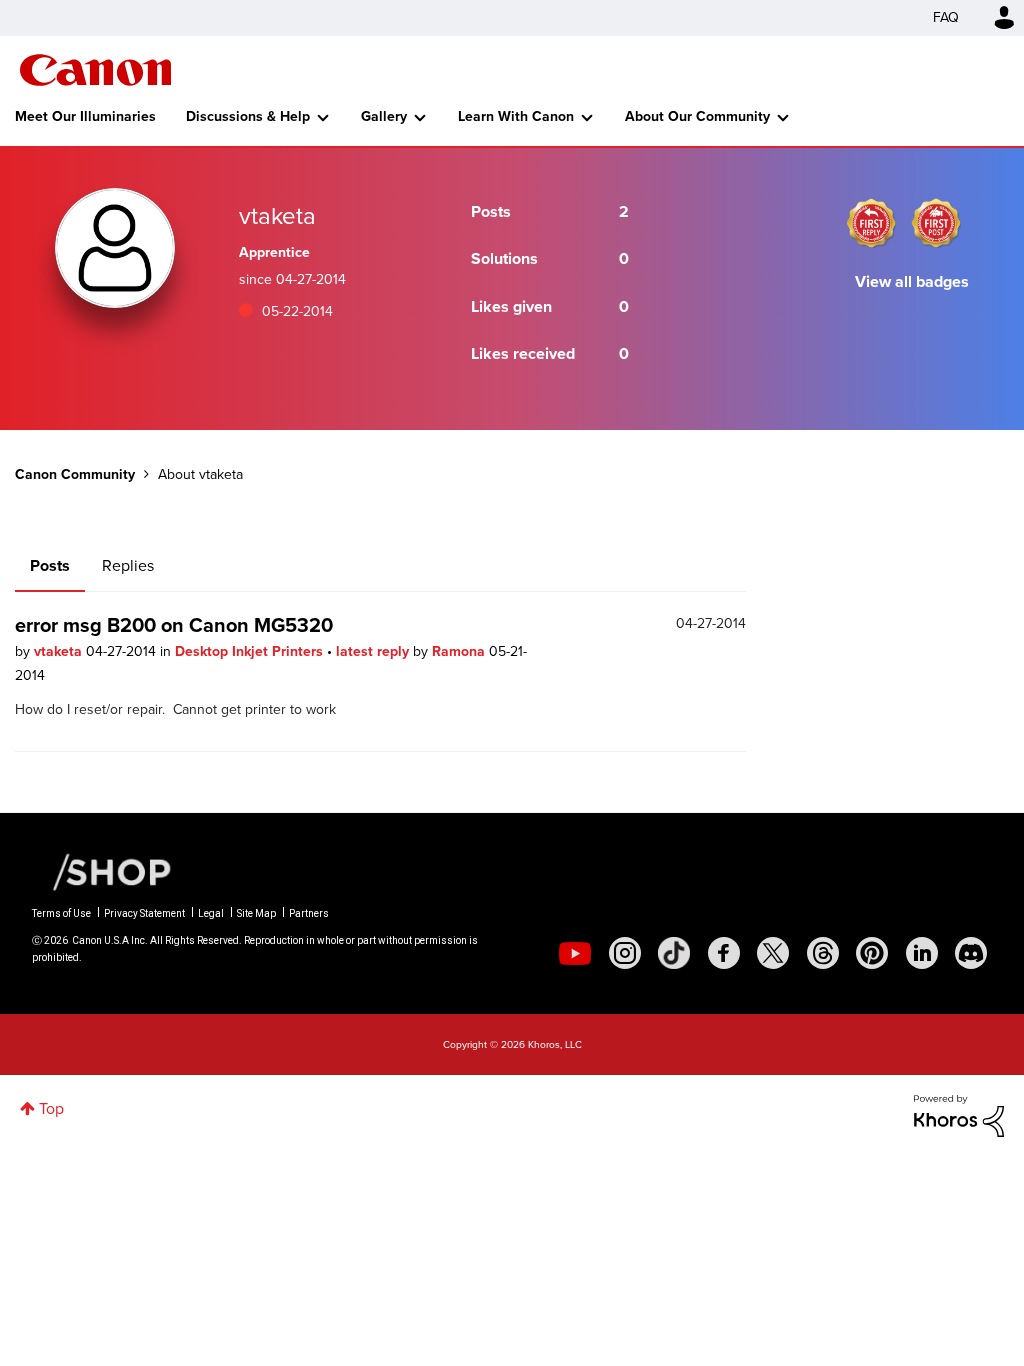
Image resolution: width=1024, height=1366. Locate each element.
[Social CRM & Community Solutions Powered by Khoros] (959, 1114)
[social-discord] (971, 953)
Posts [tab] (50, 565)
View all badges (912, 281)
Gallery (384, 116)
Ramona (460, 651)
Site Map (256, 913)
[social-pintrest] (872, 953)
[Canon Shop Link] (102, 871)
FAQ (946, 17)
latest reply (374, 651)
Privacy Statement (144, 913)
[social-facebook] (724, 953)
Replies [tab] (128, 565)
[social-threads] (823, 953)
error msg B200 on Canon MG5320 (174, 625)
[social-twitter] (773, 953)
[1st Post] (936, 223)
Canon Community (95, 70)
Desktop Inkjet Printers (251, 651)
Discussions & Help (248, 116)
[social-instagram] (625, 953)
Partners (309, 913)
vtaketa (60, 651)
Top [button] (51, 1108)
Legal (211, 913)
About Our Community (697, 116)
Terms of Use (61, 913)
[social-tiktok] (674, 953)
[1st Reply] (871, 223)
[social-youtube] (575, 953)
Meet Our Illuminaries (85, 116)
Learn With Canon (516, 116)
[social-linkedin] (922, 953)
